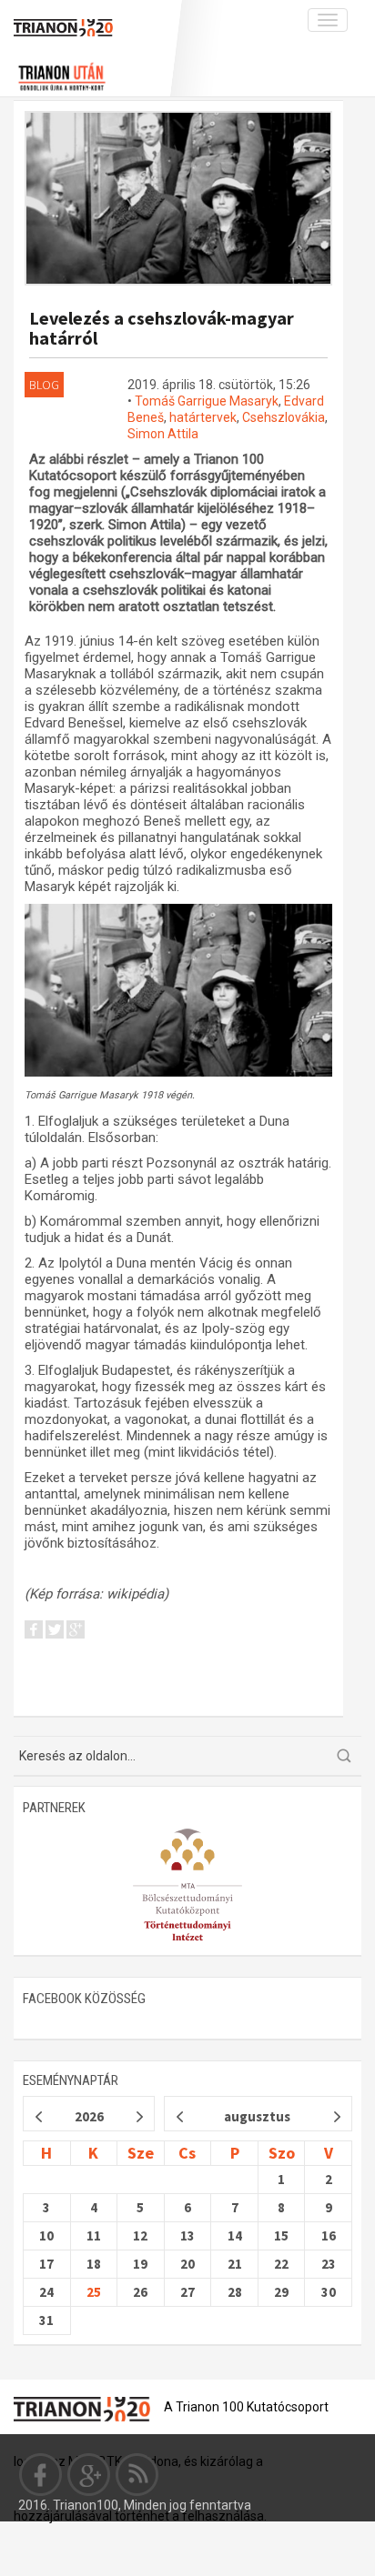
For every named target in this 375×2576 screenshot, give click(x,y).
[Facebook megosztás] (34, 1633)
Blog (44, 385)
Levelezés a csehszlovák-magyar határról (162, 328)
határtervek (203, 417)
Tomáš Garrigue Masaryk (207, 401)
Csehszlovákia (284, 417)
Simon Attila (163, 434)
